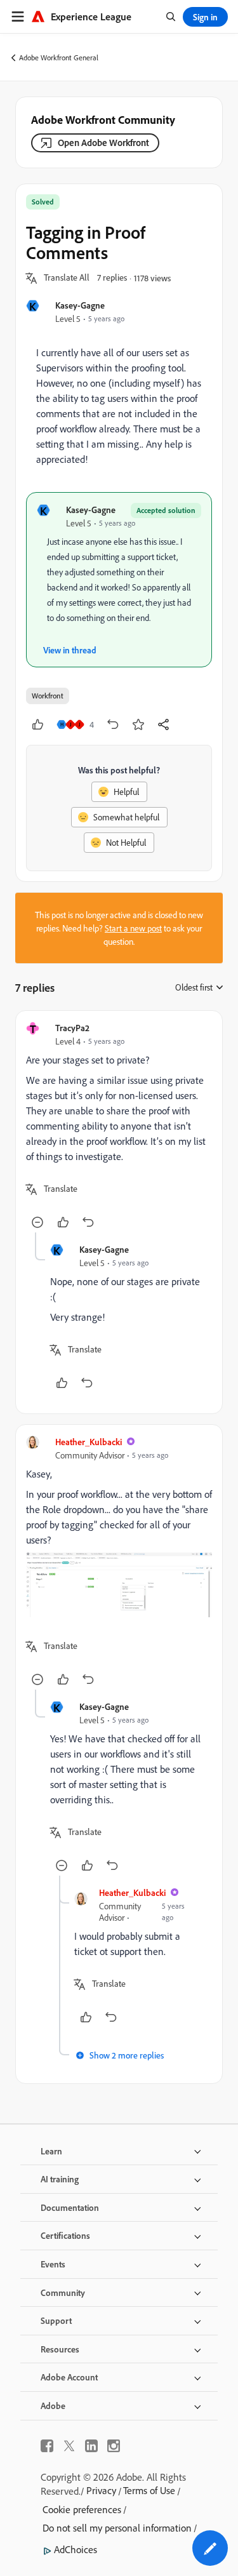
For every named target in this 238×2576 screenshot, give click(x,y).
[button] (67, 278)
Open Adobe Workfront (103, 143)
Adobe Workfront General (59, 57)
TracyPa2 (72, 1028)
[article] (119, 1127)
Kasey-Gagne (80, 305)
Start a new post (133, 928)
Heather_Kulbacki (89, 1442)
